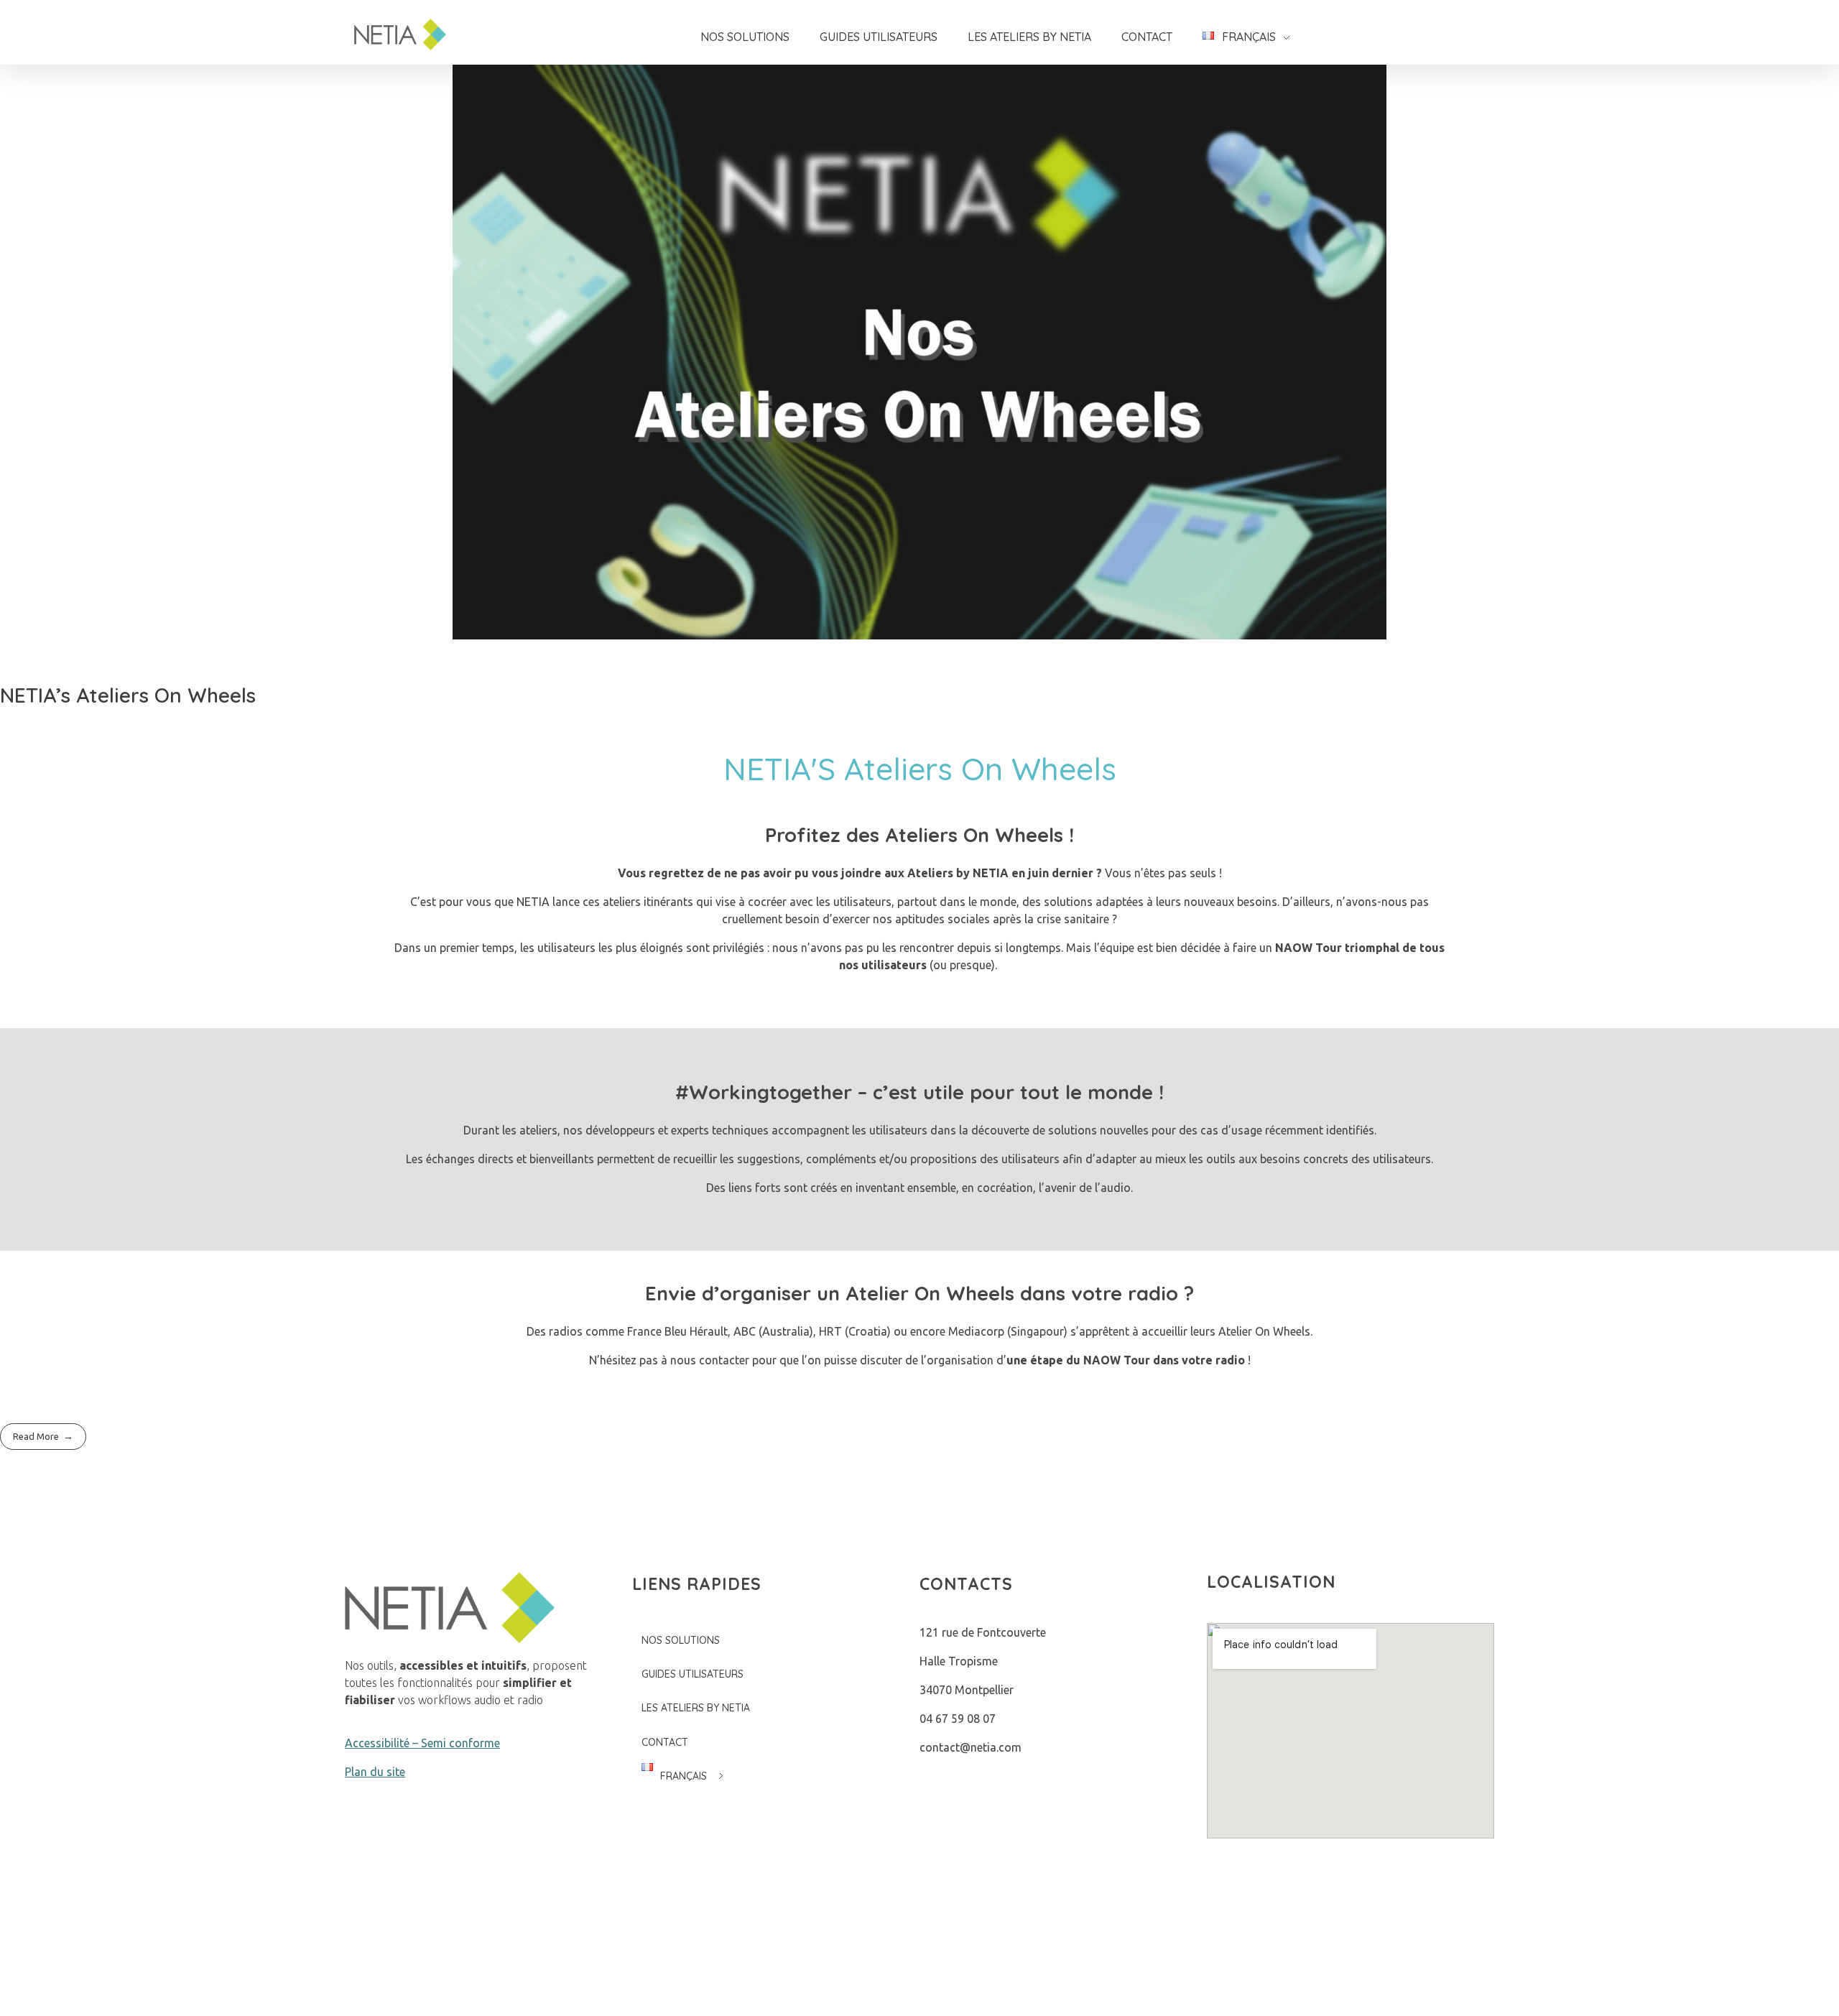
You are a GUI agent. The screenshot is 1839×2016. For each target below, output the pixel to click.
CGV (1073, 1969)
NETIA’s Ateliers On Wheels (128, 695)
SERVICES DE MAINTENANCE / (1279, 1969)
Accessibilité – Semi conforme (422, 1743)
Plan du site (375, 1772)
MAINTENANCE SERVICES (1427, 1969)
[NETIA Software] (408, 34)
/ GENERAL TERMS (1136, 1969)
